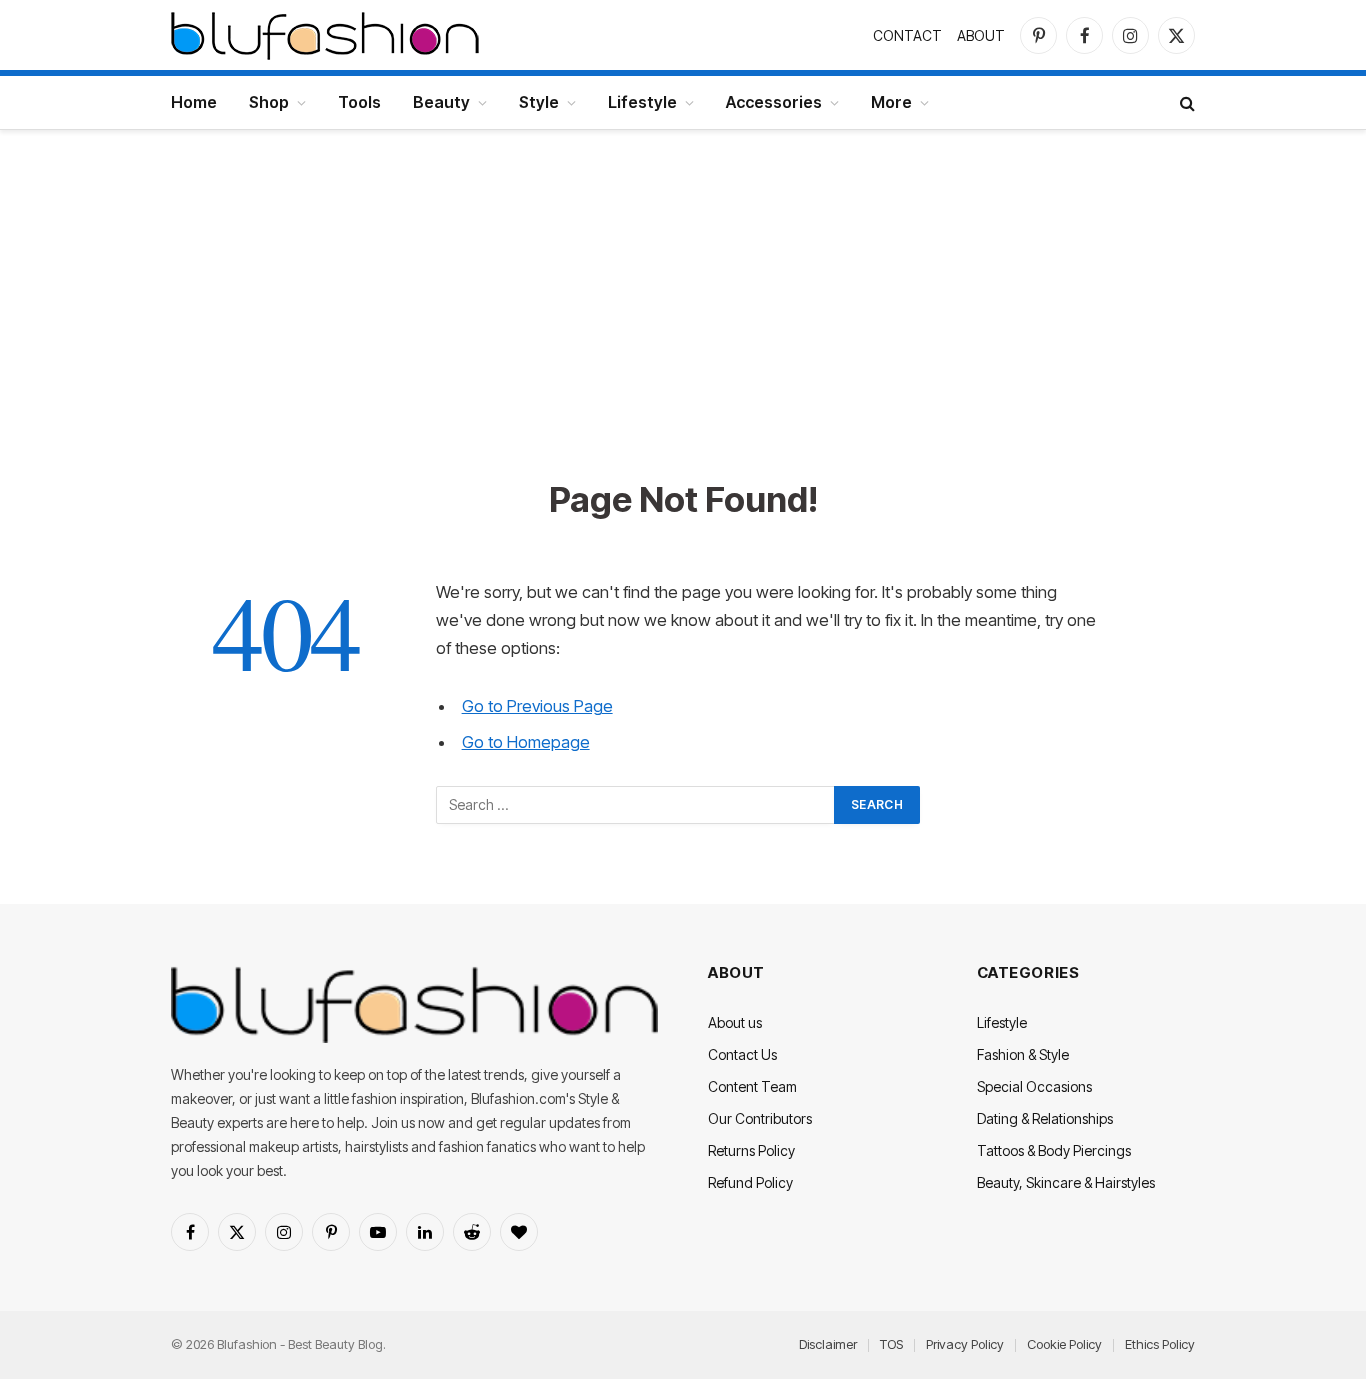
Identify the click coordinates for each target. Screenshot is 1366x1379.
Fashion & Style (1023, 1054)
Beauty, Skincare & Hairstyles (1066, 1182)
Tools (359, 102)
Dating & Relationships (1045, 1118)
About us (735, 1022)
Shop (269, 102)
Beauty (441, 102)
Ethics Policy (1160, 1344)
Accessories (774, 102)
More (891, 102)
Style (539, 102)
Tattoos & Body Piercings (1054, 1150)
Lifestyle (642, 102)
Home (194, 102)
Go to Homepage (526, 742)
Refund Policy (750, 1182)
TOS (891, 1344)
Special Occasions (1034, 1086)
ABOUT (981, 35)
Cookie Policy (1064, 1344)
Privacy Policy (965, 1344)
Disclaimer (828, 1344)
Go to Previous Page (537, 706)
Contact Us (742, 1054)
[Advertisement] (683, 327)
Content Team (752, 1086)
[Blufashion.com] (325, 35)
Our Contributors (760, 1118)
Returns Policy (751, 1150)
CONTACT (907, 35)
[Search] (1185, 102)
